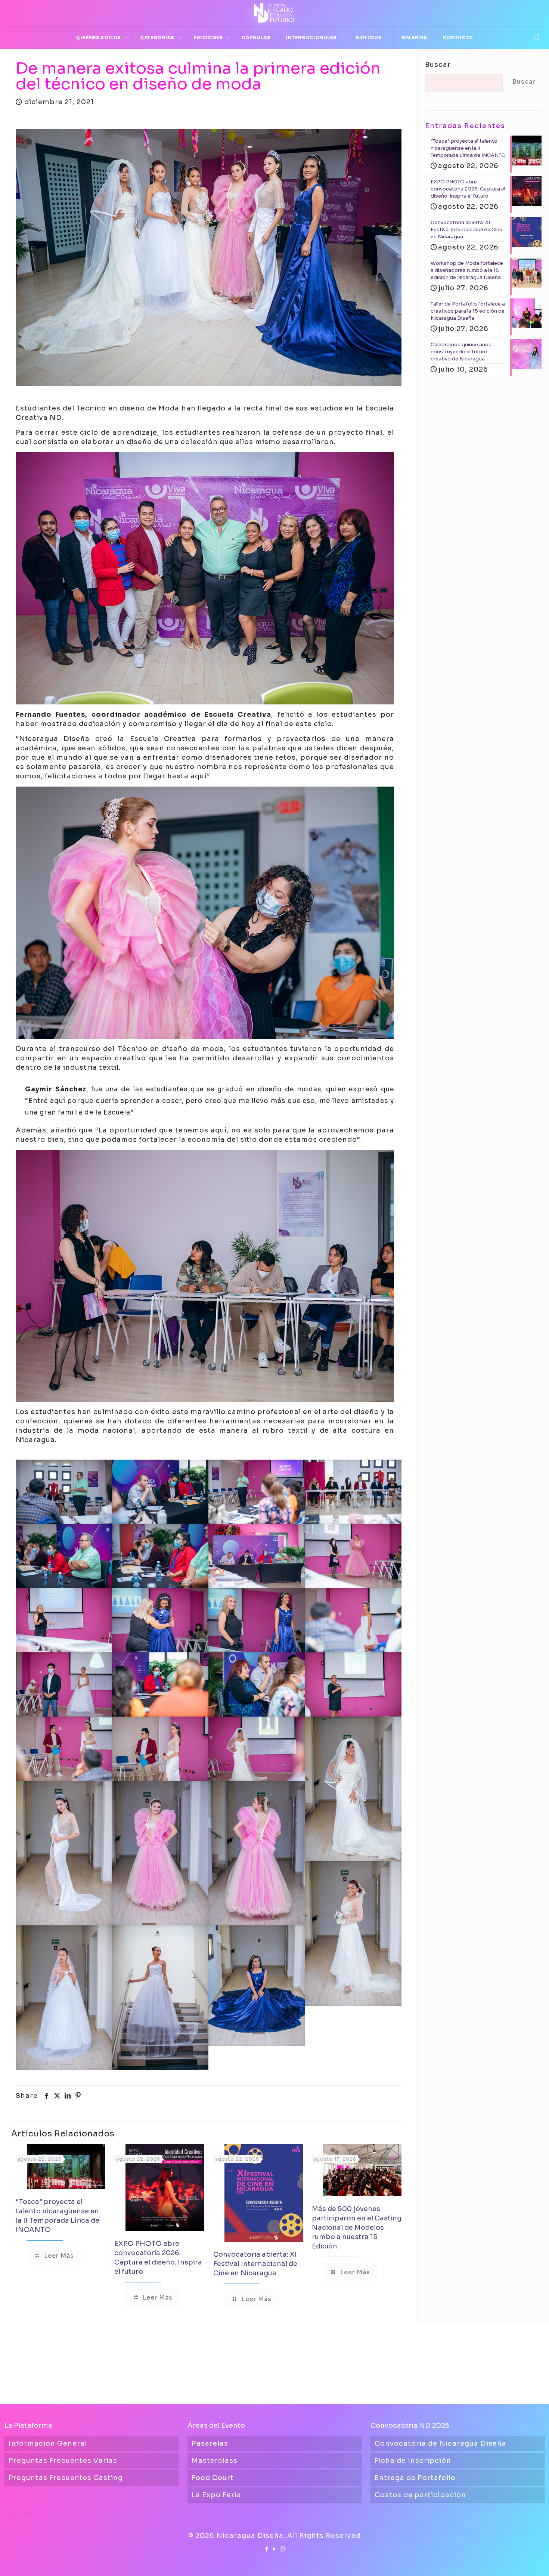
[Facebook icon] (267, 2549)
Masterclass (215, 2461)
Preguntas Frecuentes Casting (66, 2478)
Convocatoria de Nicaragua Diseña (441, 2443)
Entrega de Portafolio (415, 2478)
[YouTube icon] (275, 2549)
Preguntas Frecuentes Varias (63, 2461)
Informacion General (48, 2443)
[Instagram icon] (283, 2549)
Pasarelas (210, 2443)
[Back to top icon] (513, 2561)
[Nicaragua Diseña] (274, 13)
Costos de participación (420, 2495)
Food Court (213, 2478)
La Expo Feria (216, 2495)
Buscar (438, 65)
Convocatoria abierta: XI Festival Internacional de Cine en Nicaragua (255, 2264)
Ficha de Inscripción (413, 2461)
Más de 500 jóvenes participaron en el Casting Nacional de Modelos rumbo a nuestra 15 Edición (357, 2228)
